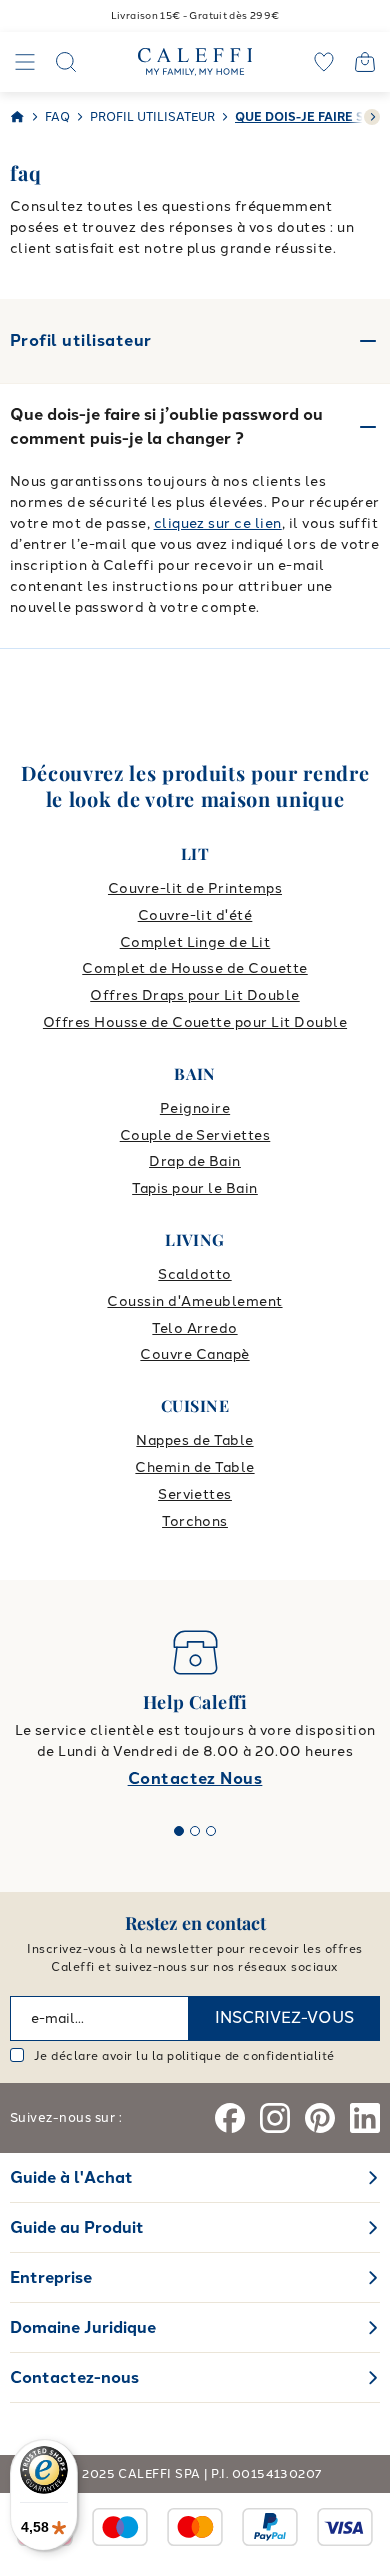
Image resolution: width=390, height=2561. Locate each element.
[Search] (66, 62)
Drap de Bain (195, 1161)
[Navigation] (25, 62)
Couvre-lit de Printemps (195, 888)
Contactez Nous (195, 1778)
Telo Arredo (194, 1328)
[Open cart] (365, 62)
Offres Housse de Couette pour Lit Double (195, 1022)
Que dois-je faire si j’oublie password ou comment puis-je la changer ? (166, 426)
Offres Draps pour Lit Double (194, 995)
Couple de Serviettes (195, 1135)
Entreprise (51, 2277)
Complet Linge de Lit (195, 942)
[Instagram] (275, 2118)
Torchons (195, 1521)
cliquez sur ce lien (218, 523)
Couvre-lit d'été (195, 915)
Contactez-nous (74, 2377)
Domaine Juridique (83, 2327)
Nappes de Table (194, 1440)
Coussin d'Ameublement (194, 1301)
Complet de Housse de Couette (194, 968)
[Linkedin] (365, 2118)
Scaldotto (194, 1274)
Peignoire (195, 1108)
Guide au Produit (77, 2227)
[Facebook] (230, 2118)
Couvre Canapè (194, 1354)
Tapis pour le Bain (195, 1188)
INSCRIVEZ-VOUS (284, 2017)
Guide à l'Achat (71, 2177)
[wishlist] (324, 62)
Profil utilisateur (81, 340)
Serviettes (195, 1494)
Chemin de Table (194, 1467)
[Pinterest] (320, 2118)
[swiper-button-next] (372, 117)
